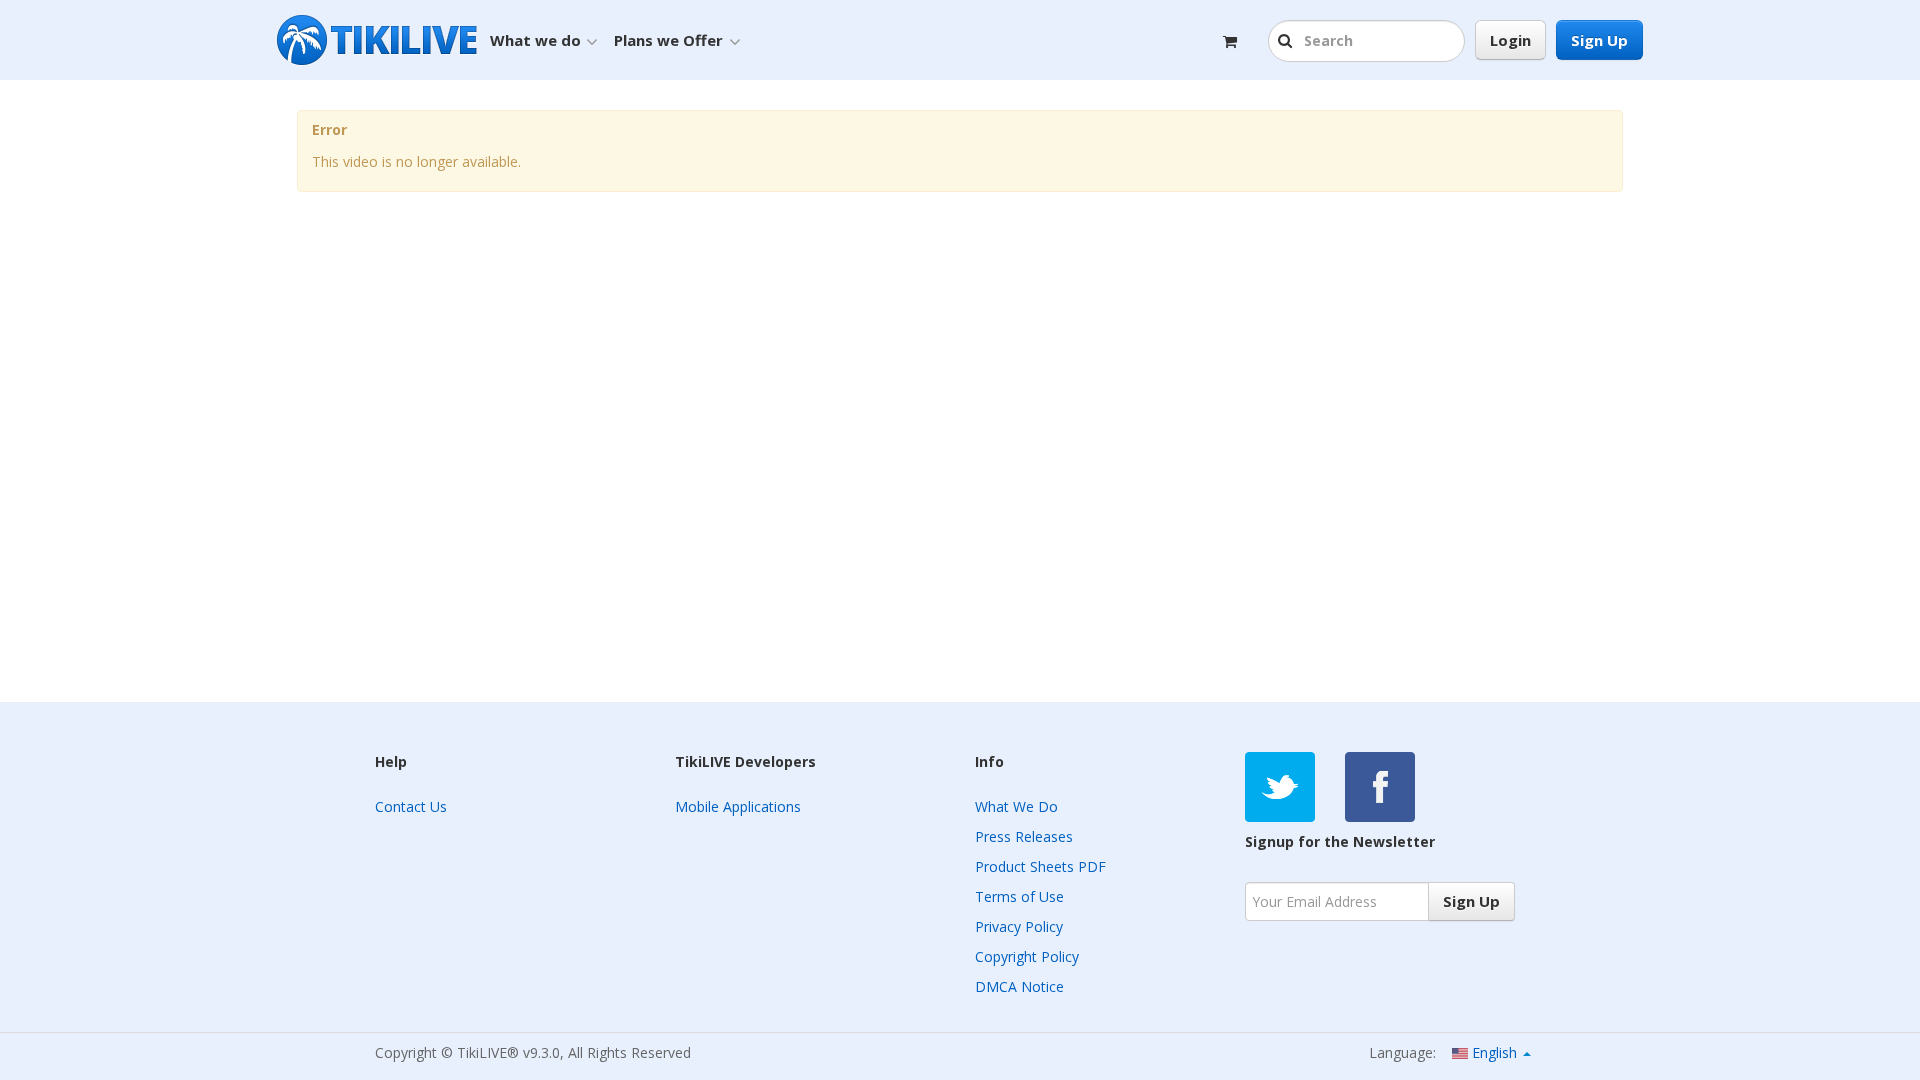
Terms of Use (1019, 896)
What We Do (1016, 806)
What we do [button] (535, 40)
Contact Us (411, 806)
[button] (1287, 42)
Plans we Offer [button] (668, 40)
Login (1510, 40)
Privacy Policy (1019, 926)
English (1494, 1052)
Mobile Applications (738, 806)
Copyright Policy (1027, 956)
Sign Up (1599, 40)
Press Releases (1024, 836)
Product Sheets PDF (1040, 866)
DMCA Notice (1019, 986)
